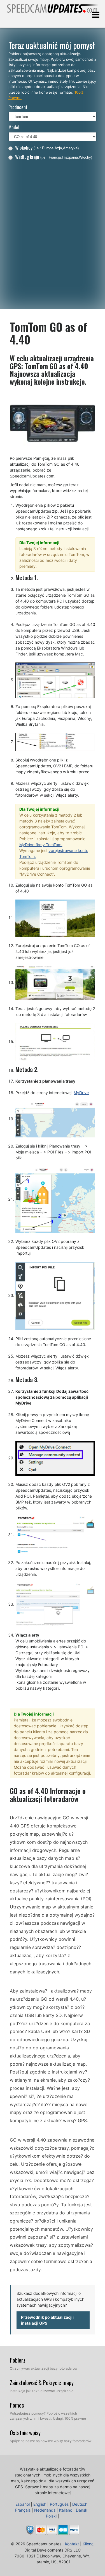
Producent (18, 107)
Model (14, 127)
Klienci (88, 2544)
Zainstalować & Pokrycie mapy (42, 2383)
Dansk (82, 2510)
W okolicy (47, 147)
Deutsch (80, 2504)
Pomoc (17, 2405)
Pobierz (18, 2360)
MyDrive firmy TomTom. (41, 845)
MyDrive (81, 1093)
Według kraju (54, 157)
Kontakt (72, 2544)
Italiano (66, 2510)
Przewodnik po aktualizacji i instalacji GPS (48, 2320)
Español (23, 2504)
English (40, 2504)
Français (23, 2510)
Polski (51, 2516)
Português (59, 2504)
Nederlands (45, 2510)
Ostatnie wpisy (25, 2433)
